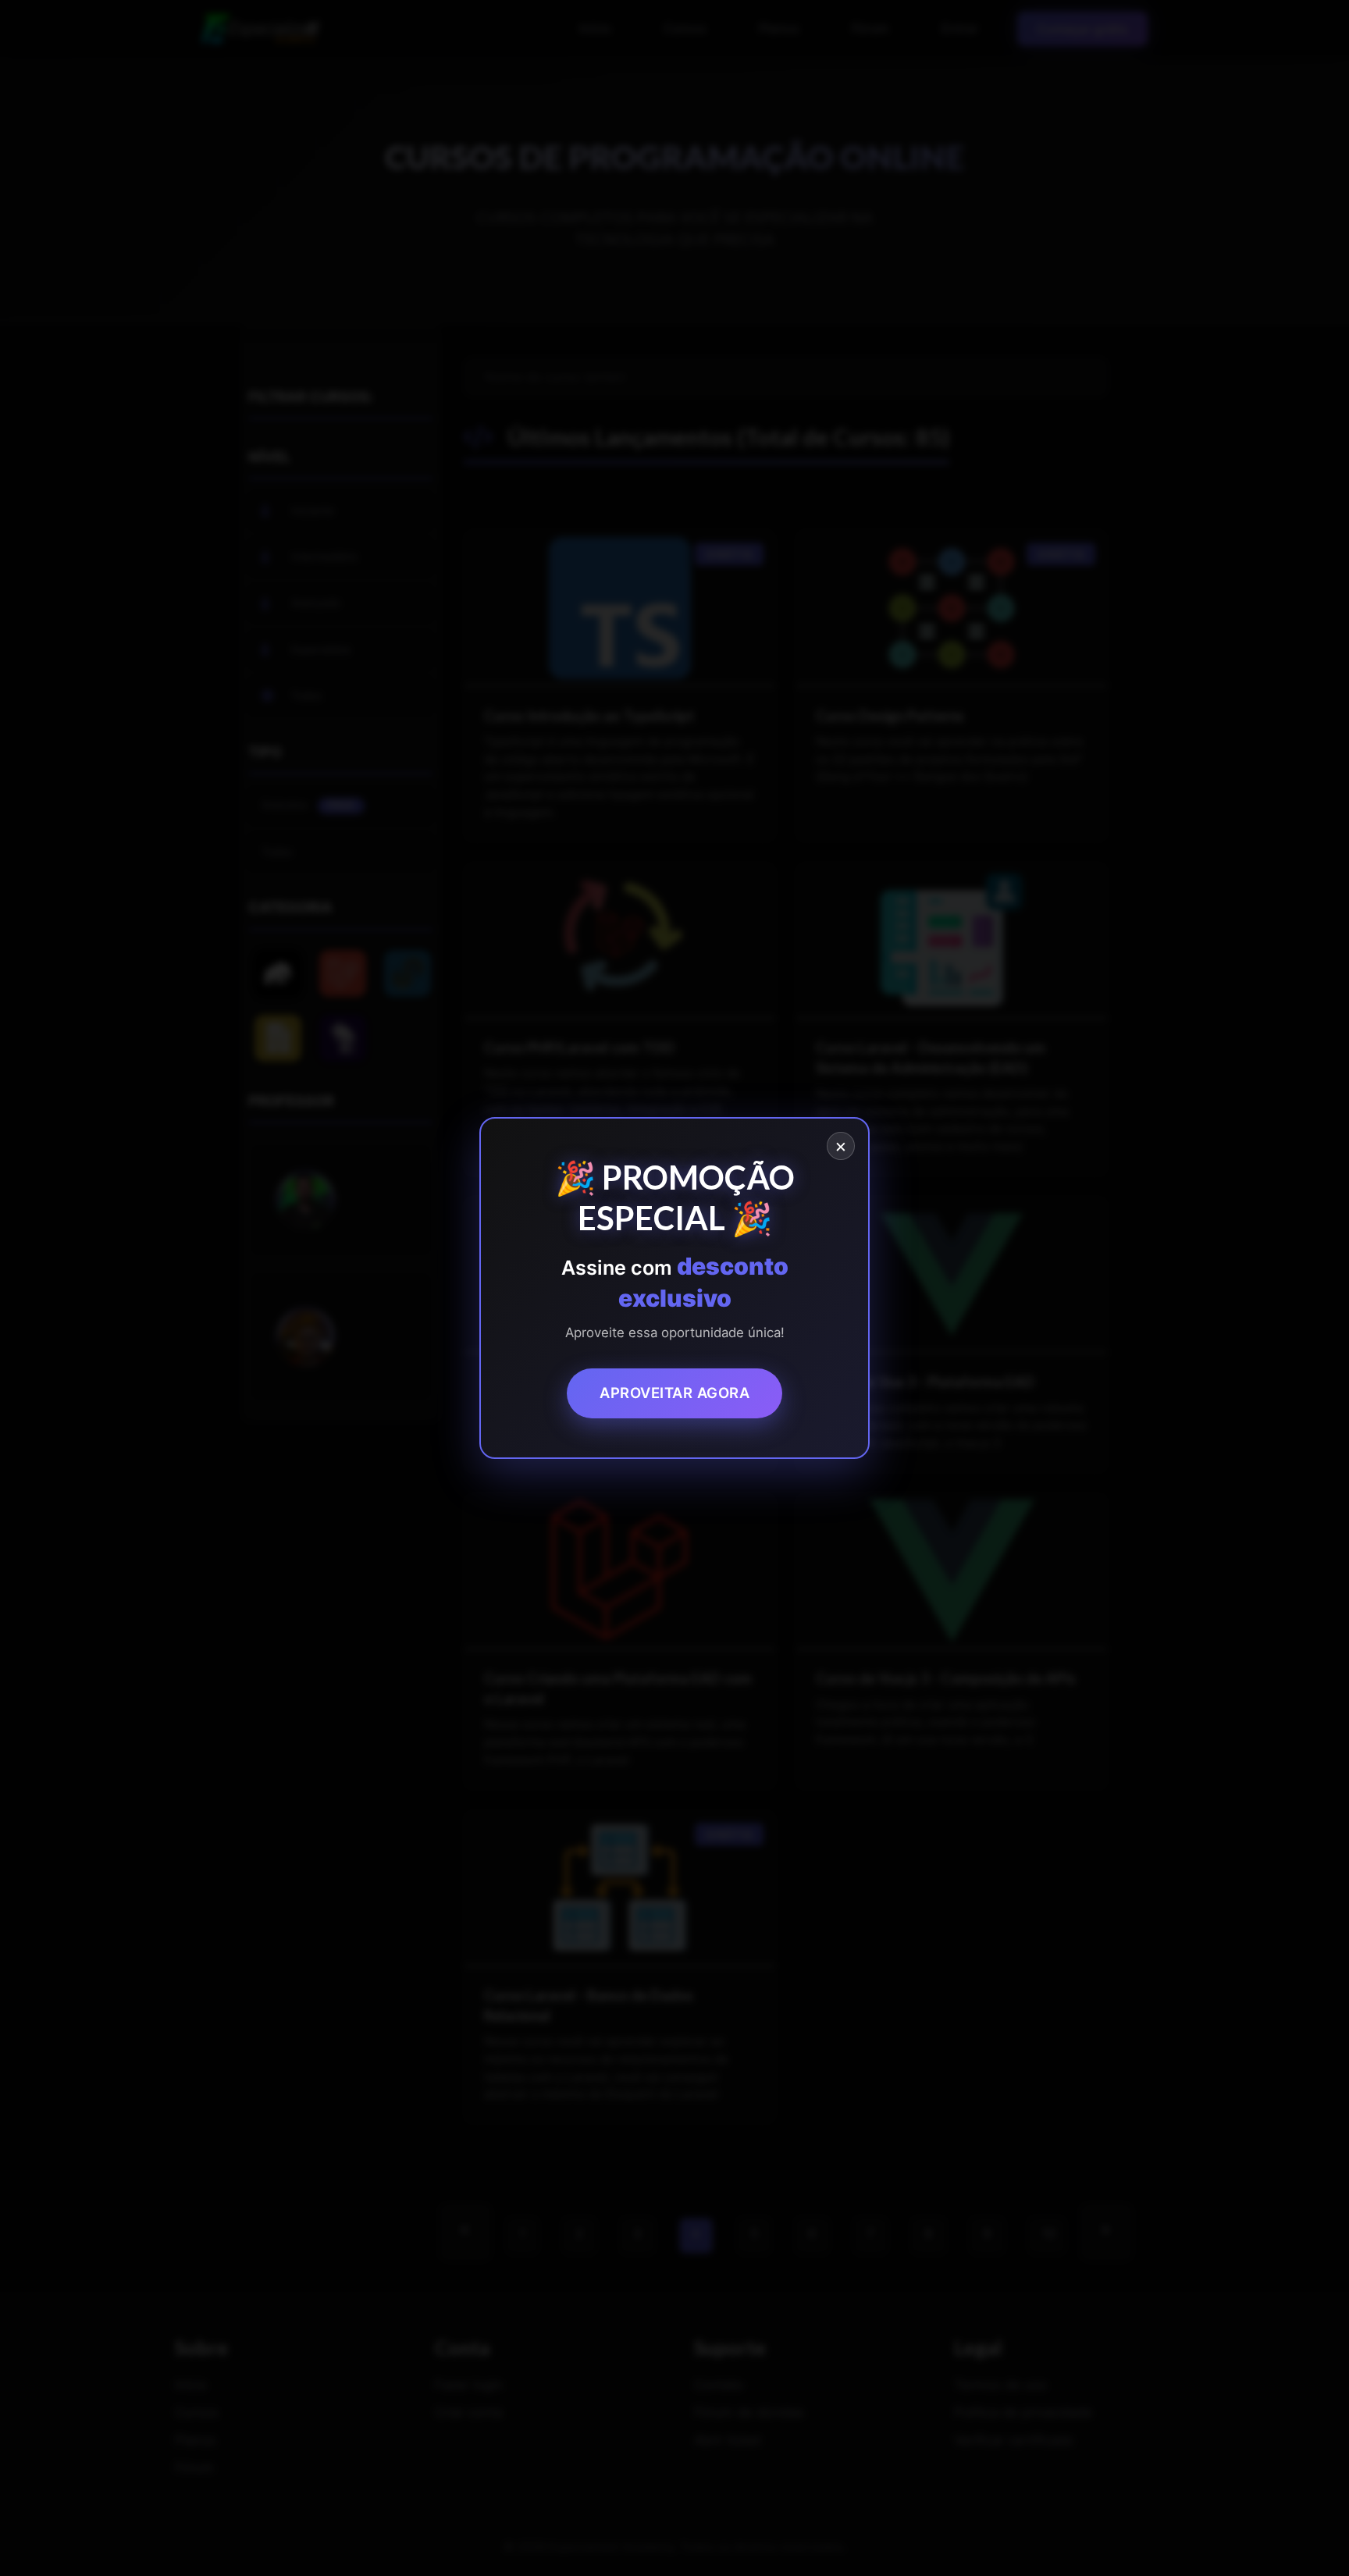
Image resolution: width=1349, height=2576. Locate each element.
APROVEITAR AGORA (674, 1393)
